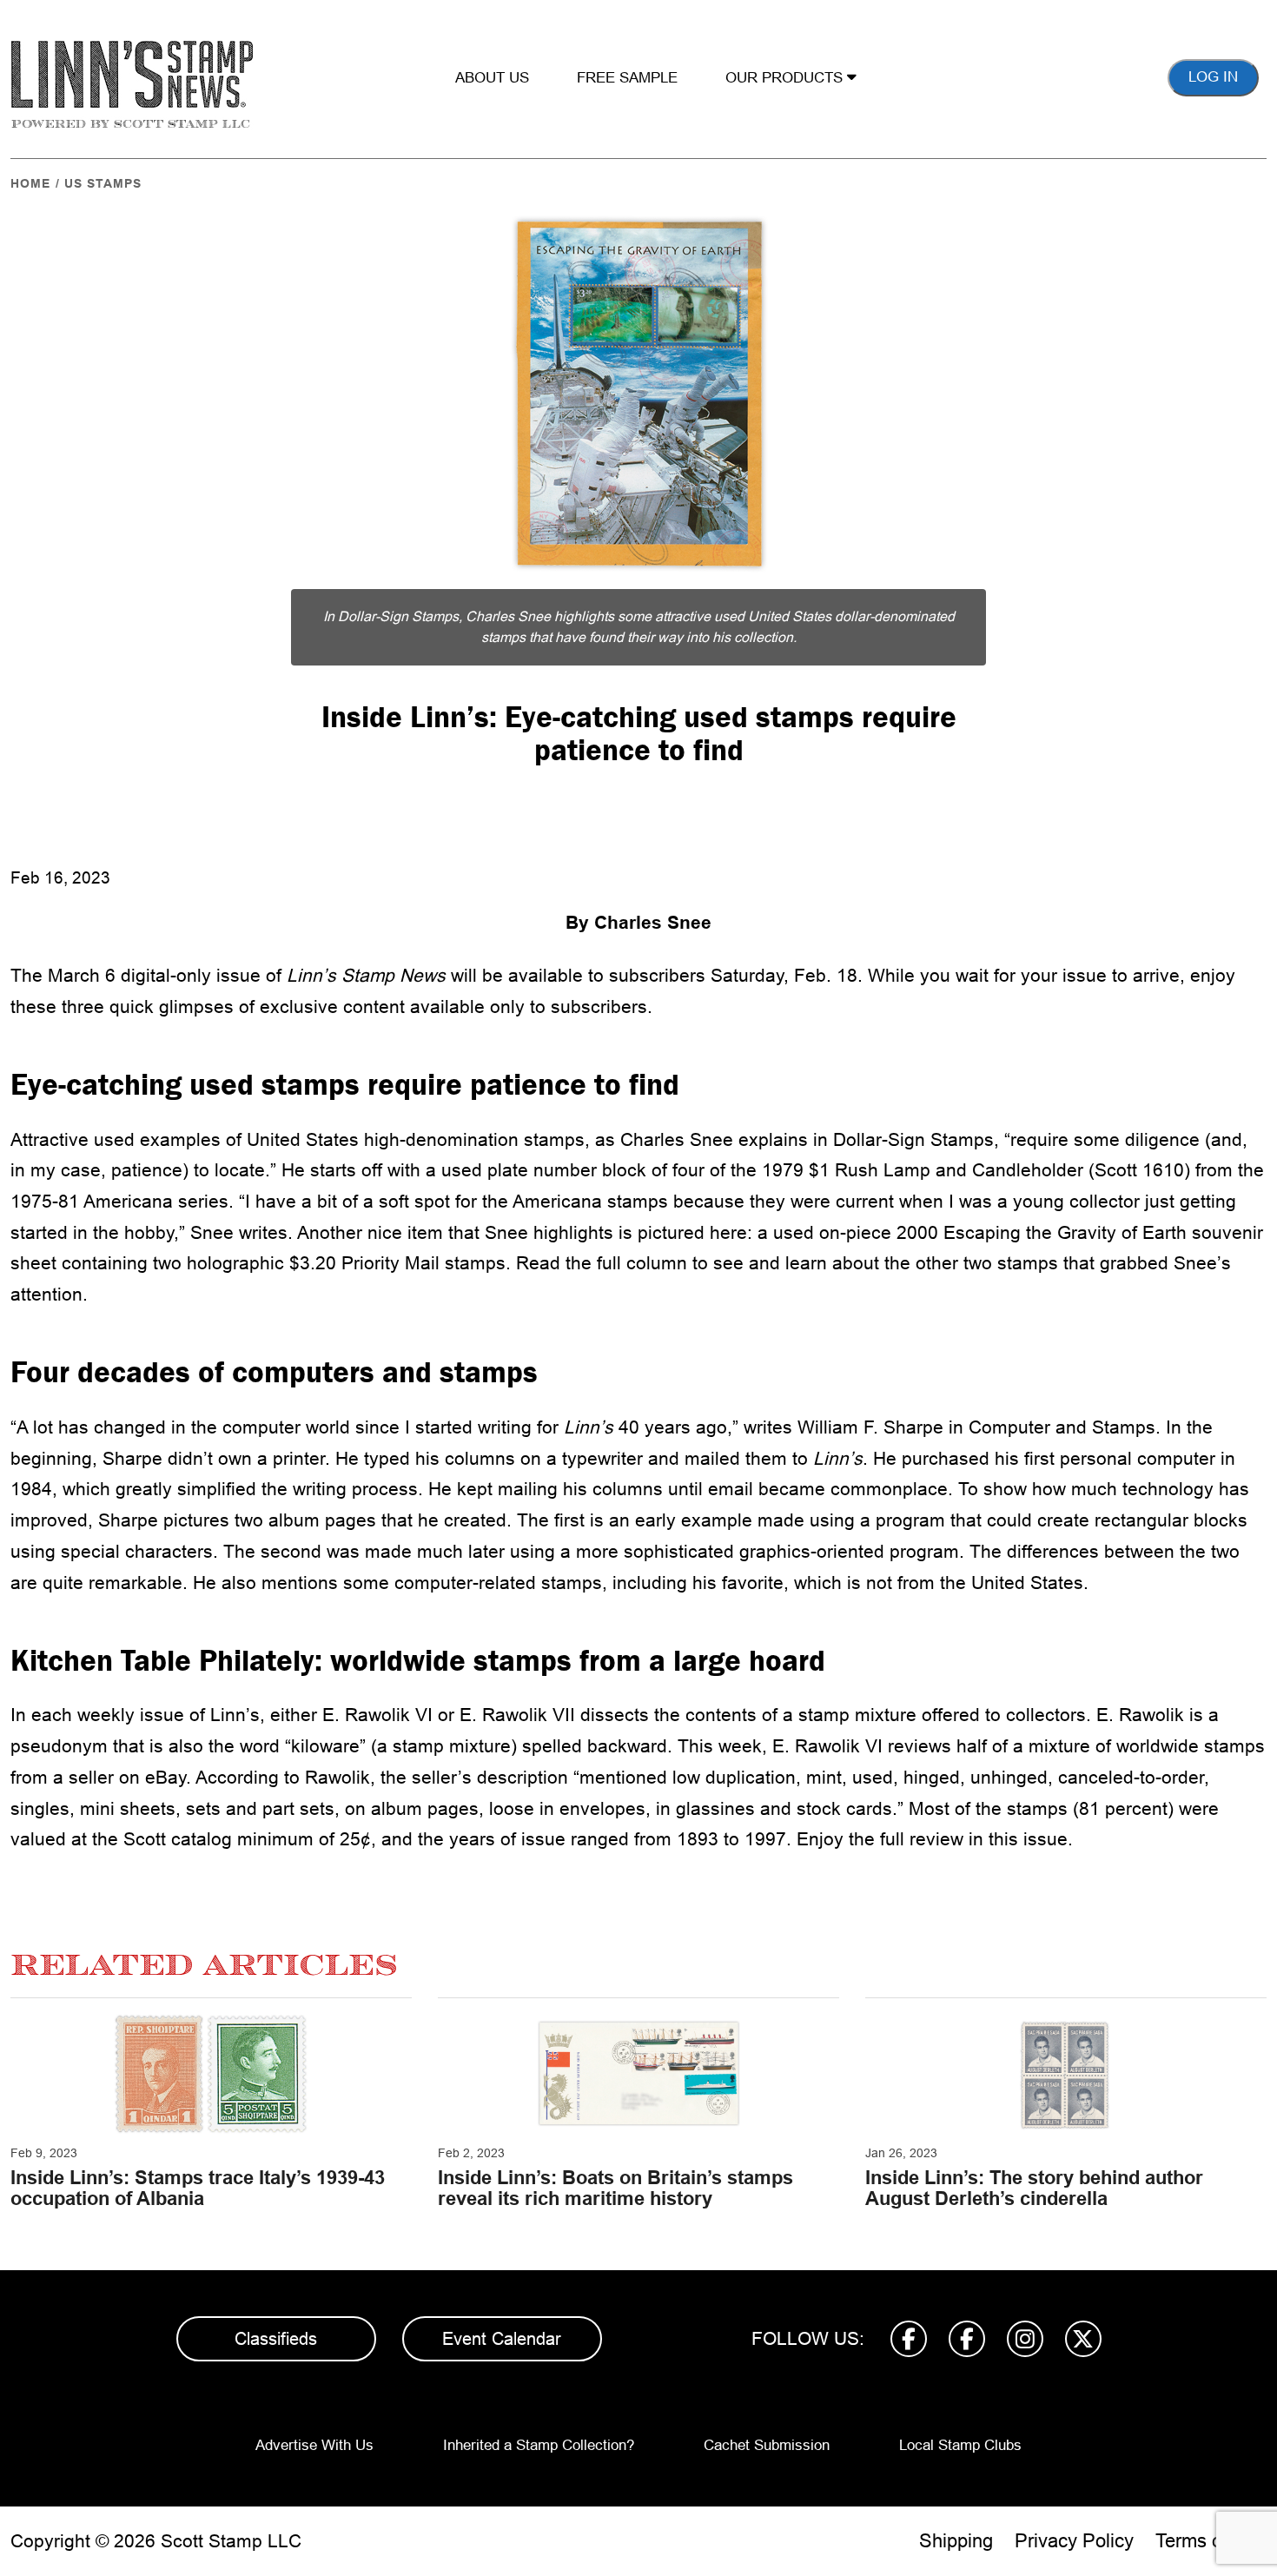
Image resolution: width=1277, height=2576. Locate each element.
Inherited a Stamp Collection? (539, 2445)
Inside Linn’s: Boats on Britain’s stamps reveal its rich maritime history (615, 2188)
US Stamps (103, 183)
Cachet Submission (767, 2445)
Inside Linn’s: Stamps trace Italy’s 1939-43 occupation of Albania (198, 2188)
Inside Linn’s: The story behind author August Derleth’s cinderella (1034, 2188)
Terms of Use (1211, 2541)
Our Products (786, 78)
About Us (492, 78)
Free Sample (627, 78)
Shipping (956, 2541)
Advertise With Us (314, 2445)
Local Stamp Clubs (960, 2445)
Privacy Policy (1074, 2541)
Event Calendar (502, 2339)
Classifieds (276, 2339)
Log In (1213, 77)
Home (30, 183)
